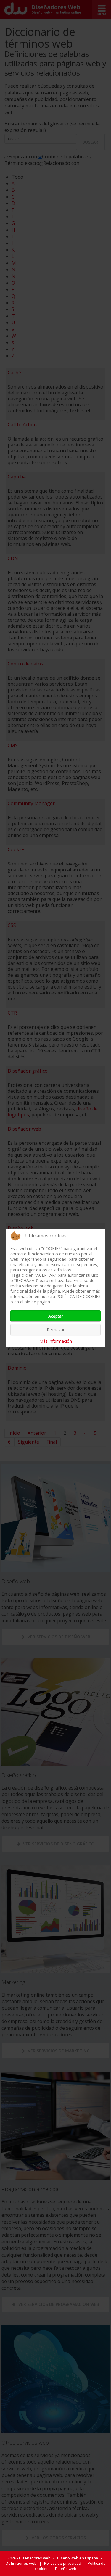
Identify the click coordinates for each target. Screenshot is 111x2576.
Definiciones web (21, 2563)
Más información (56, 1341)
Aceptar (56, 1316)
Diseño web (66, 2569)
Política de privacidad (63, 2563)
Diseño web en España (78, 2558)
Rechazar (56, 1330)
